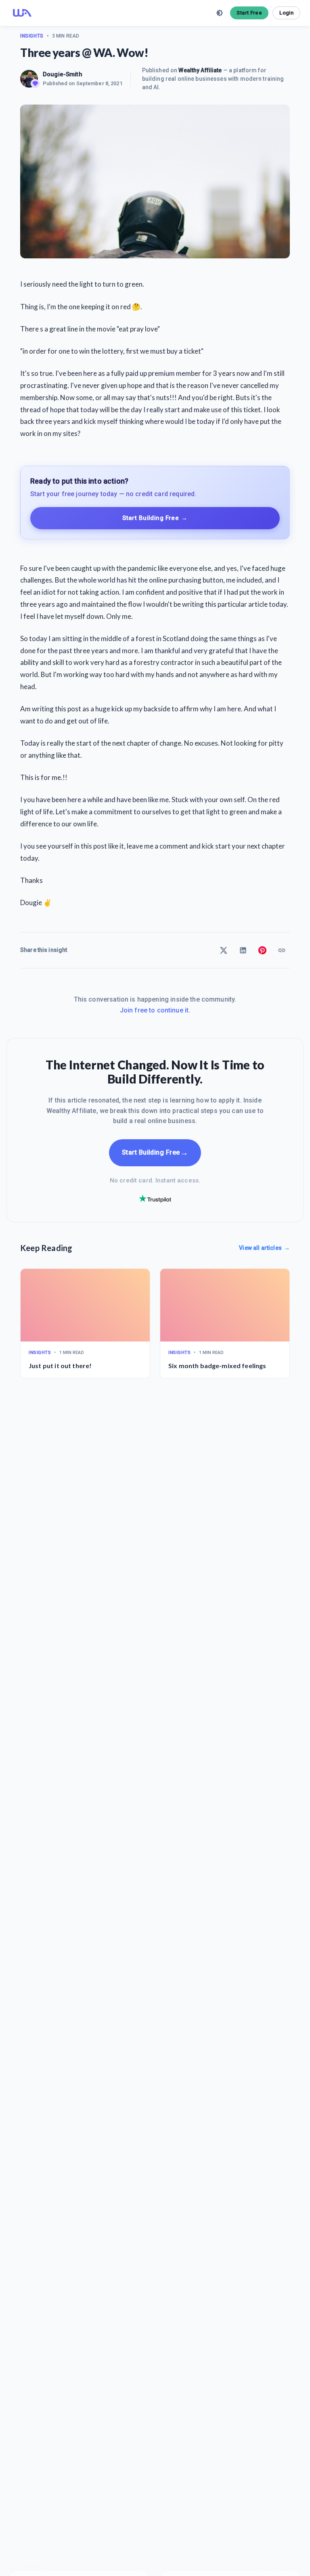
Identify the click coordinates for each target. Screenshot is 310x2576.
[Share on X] (224, 950)
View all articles (264, 1248)
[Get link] (282, 950)
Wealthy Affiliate (200, 70)
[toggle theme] (220, 13)
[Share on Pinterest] (262, 950)
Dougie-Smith (63, 74)
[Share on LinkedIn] (243, 950)
